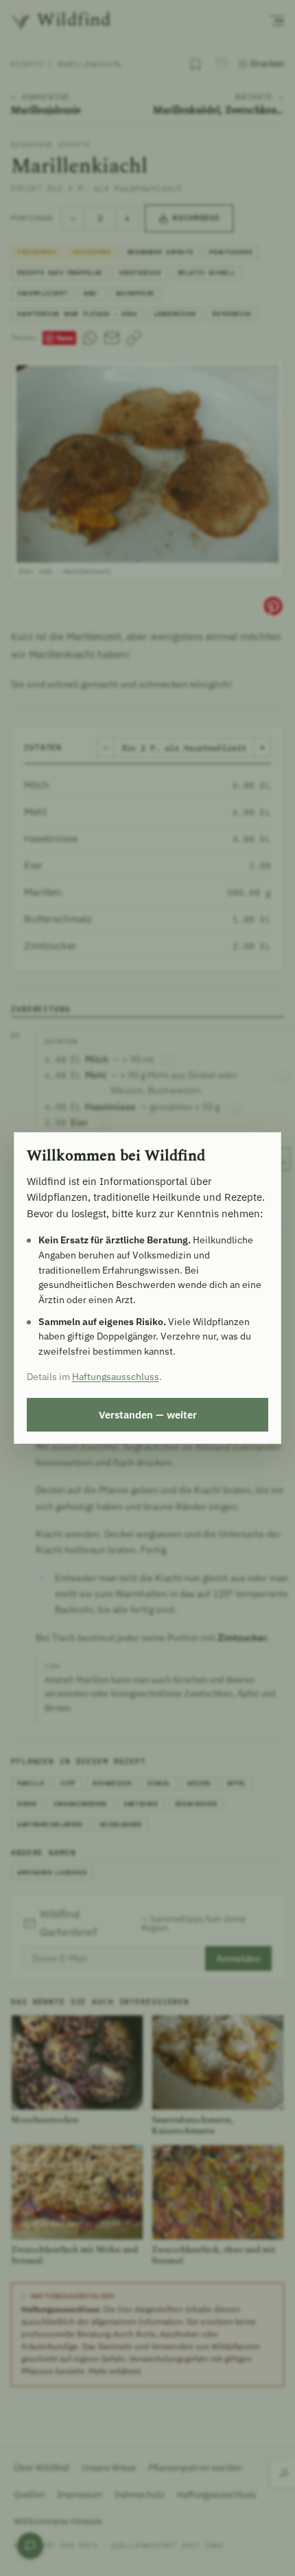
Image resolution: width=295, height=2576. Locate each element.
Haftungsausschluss (116, 1377)
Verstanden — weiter (148, 1414)
